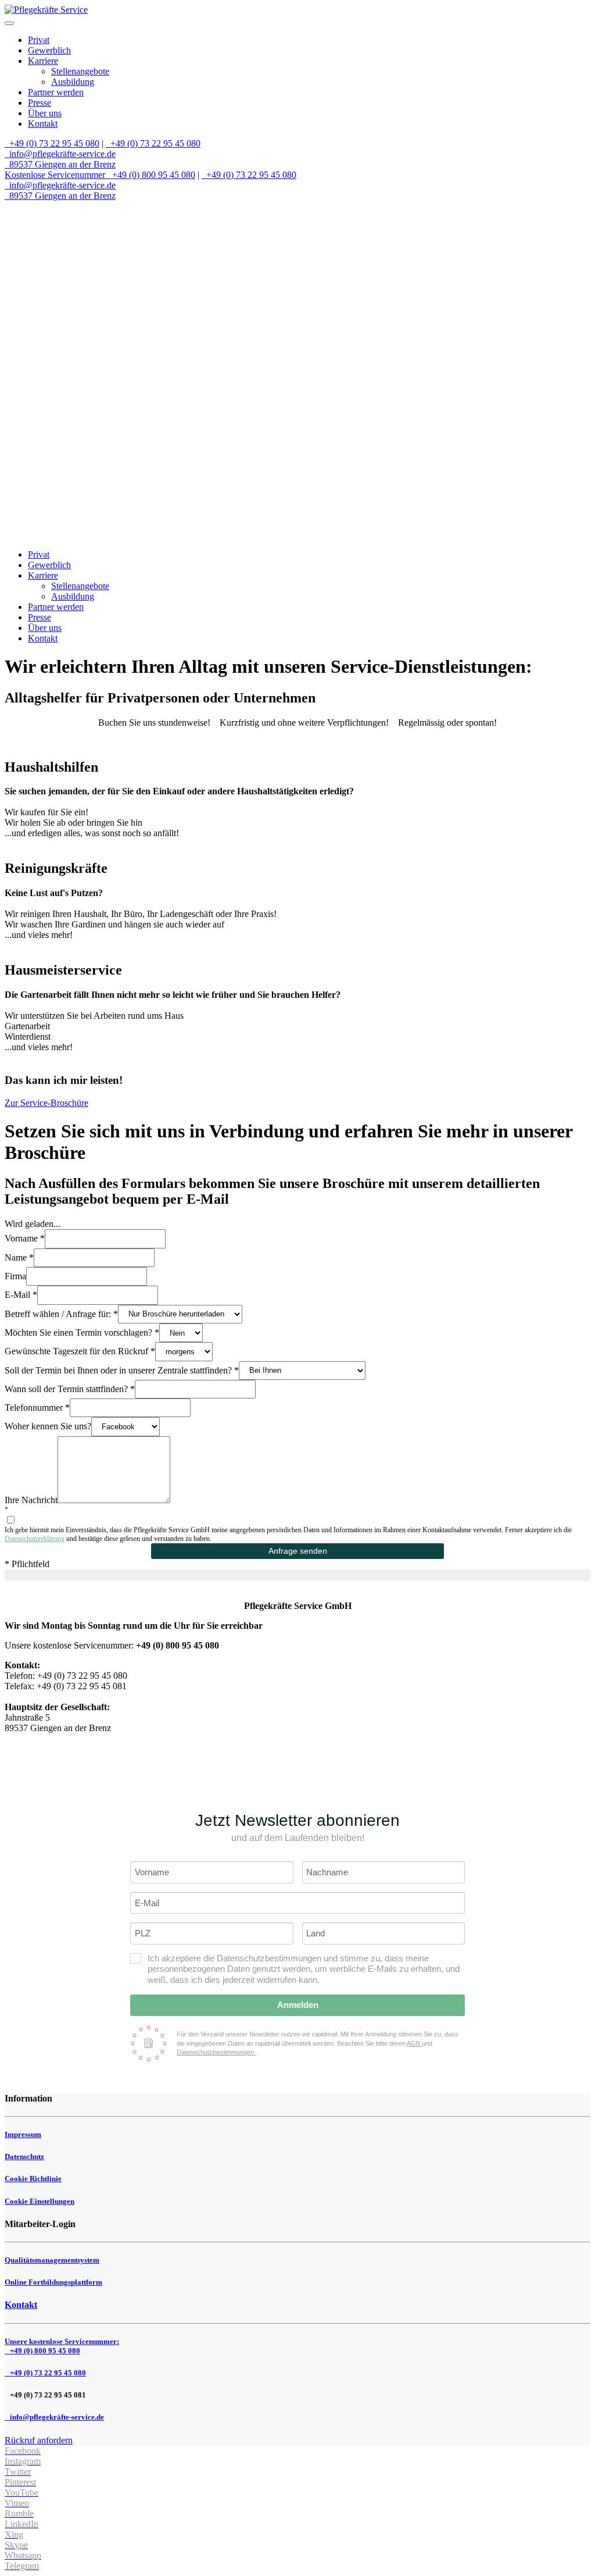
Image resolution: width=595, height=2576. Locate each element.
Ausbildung (73, 82)
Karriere (43, 61)
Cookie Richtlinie (33, 2179)
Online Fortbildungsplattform (53, 2282)
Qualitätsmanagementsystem (52, 2260)
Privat (39, 40)
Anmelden (298, 2005)
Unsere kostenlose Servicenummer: (62, 2346)
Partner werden (56, 92)
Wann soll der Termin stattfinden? (70, 1388)
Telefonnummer (37, 1407)
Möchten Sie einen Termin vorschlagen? (82, 1332)
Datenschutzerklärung (35, 1539)
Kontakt (43, 124)
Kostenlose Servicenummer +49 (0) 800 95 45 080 (100, 175)
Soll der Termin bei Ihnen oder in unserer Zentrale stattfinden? (122, 1370)
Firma (15, 1276)
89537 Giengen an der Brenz (61, 164)
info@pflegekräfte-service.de (61, 154)
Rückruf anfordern (39, 2440)
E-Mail (21, 1295)
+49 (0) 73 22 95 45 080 (53, 143)
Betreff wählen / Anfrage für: (61, 1313)
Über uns (45, 113)
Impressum (23, 2134)
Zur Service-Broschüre (46, 1103)
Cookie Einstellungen (40, 2201)
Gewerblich (49, 50)
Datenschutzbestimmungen (216, 2052)
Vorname (25, 1238)
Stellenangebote (80, 71)
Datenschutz (24, 2156)
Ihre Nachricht (31, 1500)
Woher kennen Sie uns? (48, 1426)
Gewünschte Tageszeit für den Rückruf (80, 1351)
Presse (40, 103)
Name (19, 1257)
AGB (414, 2043)
